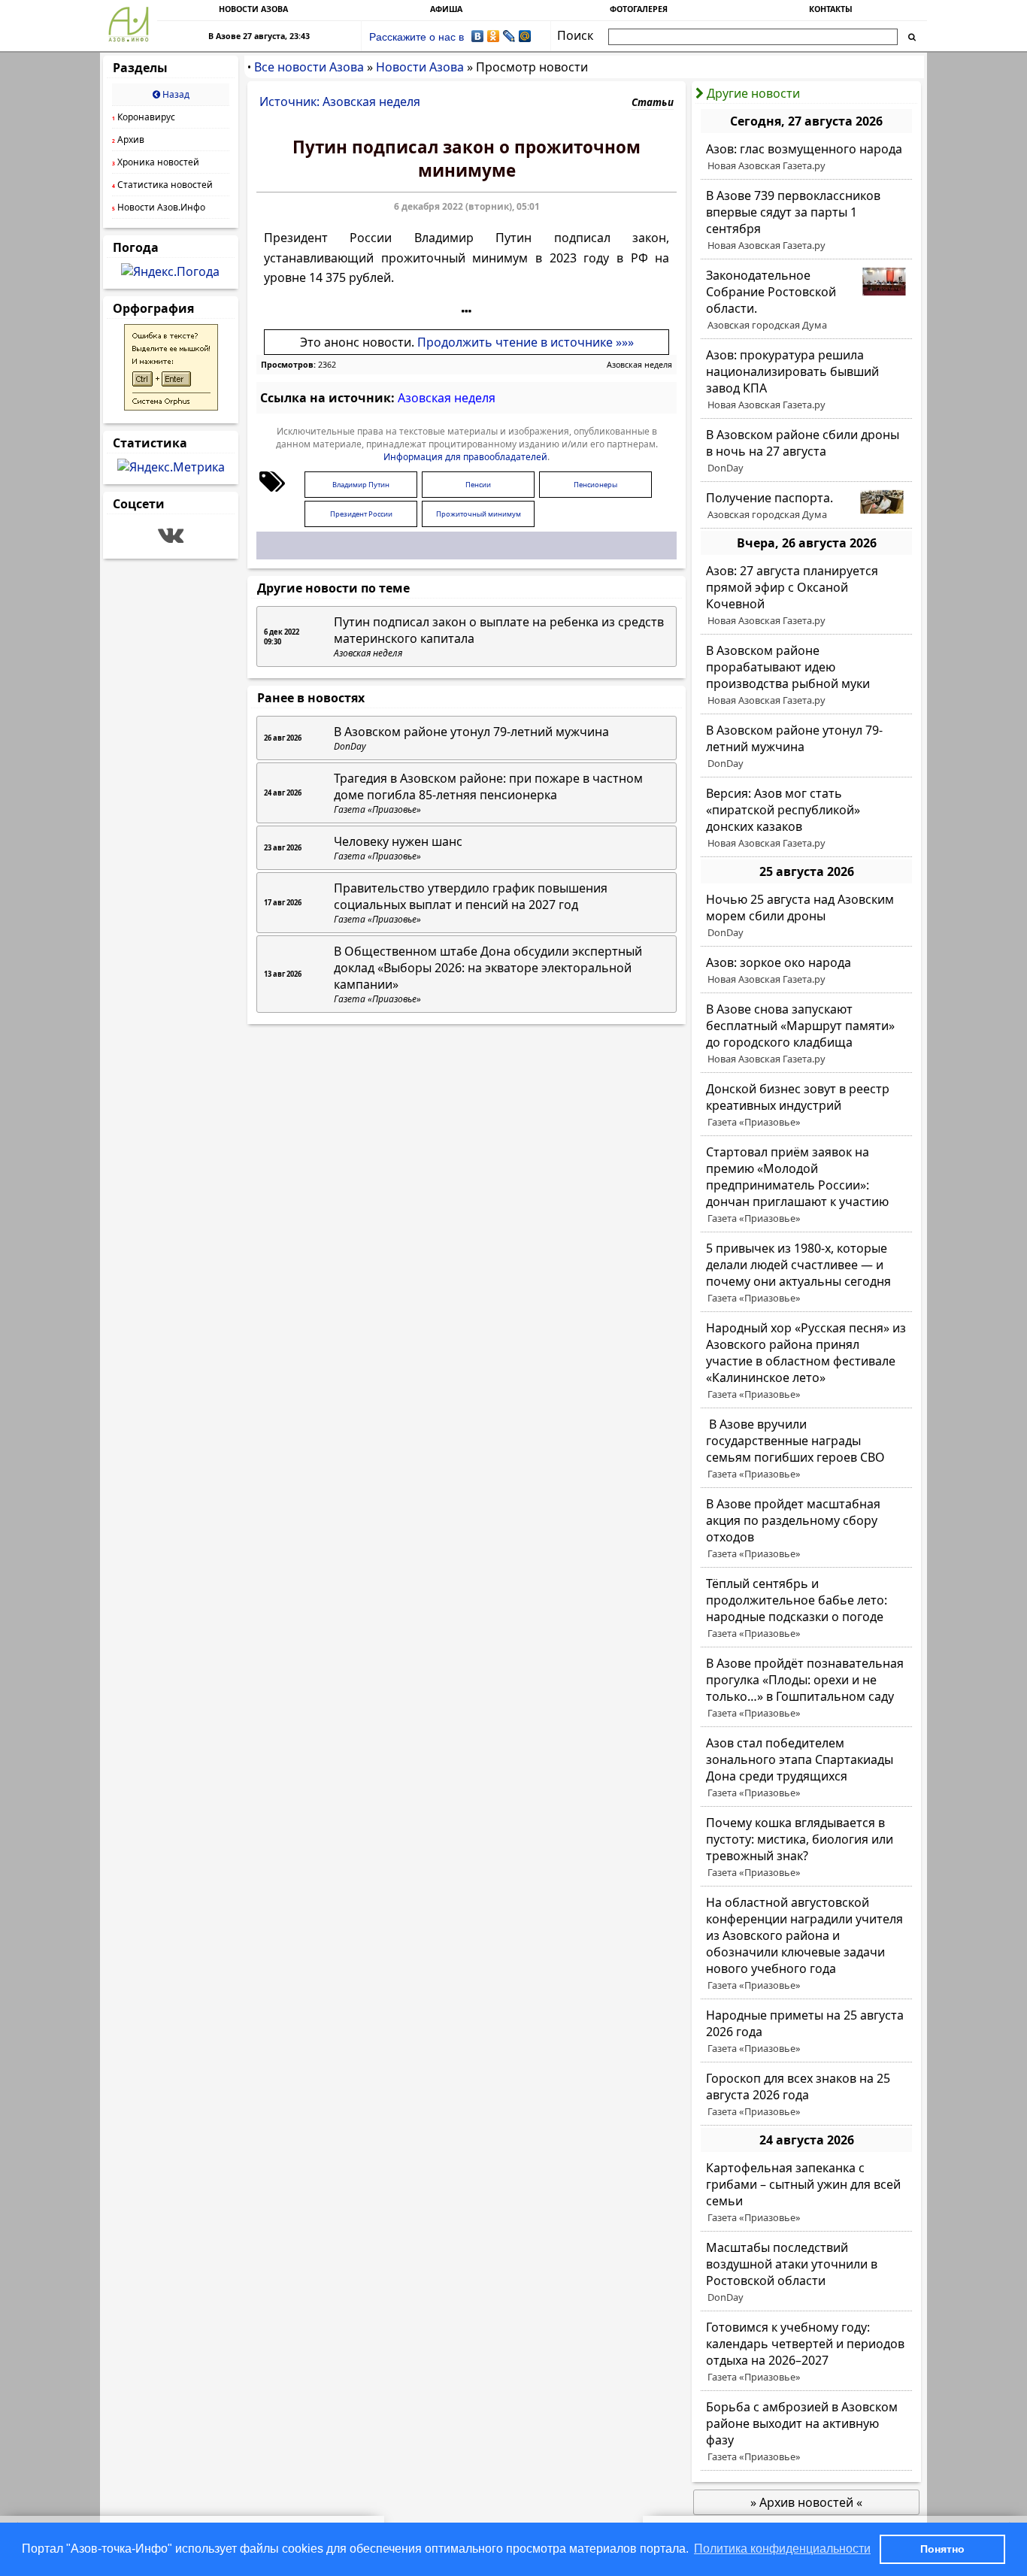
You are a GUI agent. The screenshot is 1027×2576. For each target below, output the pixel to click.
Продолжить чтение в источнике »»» (526, 342)
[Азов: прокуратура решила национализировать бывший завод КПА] (806, 380)
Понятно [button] (942, 2549)
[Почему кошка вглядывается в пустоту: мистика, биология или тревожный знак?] (806, 1847)
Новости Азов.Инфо (159, 207)
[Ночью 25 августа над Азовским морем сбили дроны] (806, 916)
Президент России (361, 514)
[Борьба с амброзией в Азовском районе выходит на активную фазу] (806, 2432)
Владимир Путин (361, 485)
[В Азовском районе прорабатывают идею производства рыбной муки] (806, 675)
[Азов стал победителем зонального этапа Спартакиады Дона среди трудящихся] (806, 1768)
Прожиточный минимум (479, 514)
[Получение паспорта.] (806, 506)
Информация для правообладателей (465, 457)
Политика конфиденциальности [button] (782, 2549)
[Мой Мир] (525, 36)
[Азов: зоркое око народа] (806, 971)
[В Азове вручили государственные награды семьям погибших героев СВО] (806, 1449)
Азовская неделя (639, 365)
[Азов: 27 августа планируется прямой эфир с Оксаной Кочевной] (806, 596)
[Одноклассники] (494, 36)
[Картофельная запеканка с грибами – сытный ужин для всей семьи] (806, 2193)
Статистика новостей (162, 185)
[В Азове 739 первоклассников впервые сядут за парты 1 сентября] (806, 220)
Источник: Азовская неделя (340, 102)
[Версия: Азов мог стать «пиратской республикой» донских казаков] (806, 818)
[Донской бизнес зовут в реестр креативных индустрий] (806, 1105)
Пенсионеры (595, 485)
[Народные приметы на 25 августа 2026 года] (806, 2032)
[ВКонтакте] (478, 36)
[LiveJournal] (509, 36)
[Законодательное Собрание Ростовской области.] (806, 300)
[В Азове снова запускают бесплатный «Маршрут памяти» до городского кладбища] (806, 1034)
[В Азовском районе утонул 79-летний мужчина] (806, 747)
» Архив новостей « (806, 2502)
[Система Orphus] (171, 406)
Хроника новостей (156, 162)
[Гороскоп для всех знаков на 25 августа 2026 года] (806, 2095)
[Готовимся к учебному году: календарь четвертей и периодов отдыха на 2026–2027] (806, 2352)
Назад (175, 94)
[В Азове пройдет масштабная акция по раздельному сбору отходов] (806, 1529)
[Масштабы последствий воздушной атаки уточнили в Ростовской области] (806, 2272)
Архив (128, 139)
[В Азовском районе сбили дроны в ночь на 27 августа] (806, 451)
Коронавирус (144, 117)
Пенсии (478, 485)
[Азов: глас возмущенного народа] (806, 157)
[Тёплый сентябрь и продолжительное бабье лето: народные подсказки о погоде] (806, 1608)
